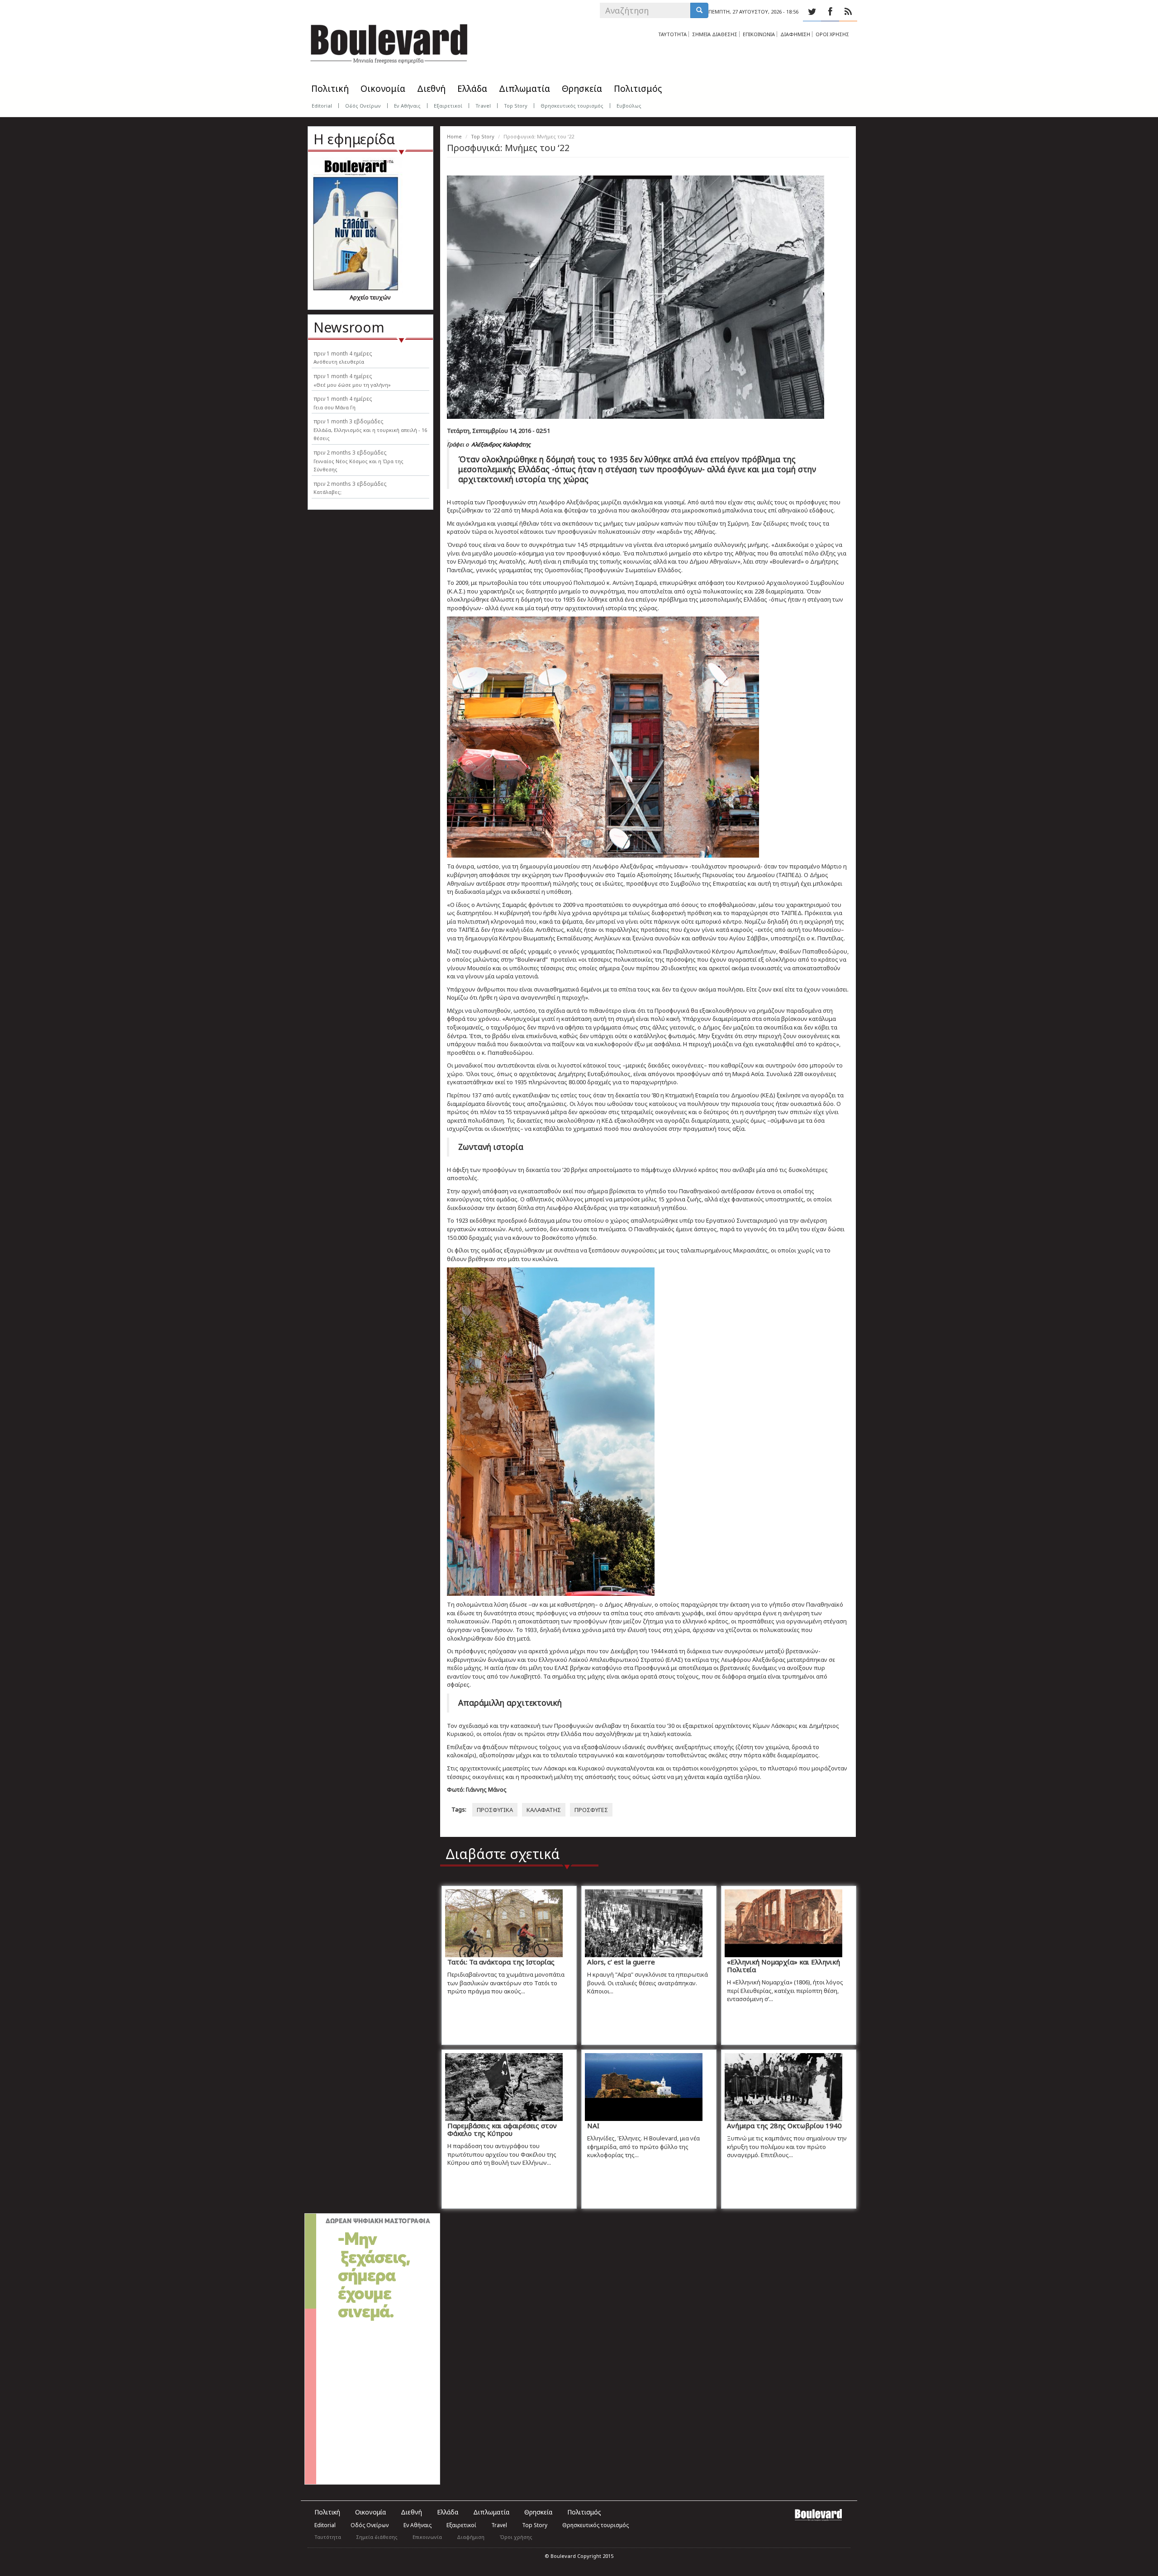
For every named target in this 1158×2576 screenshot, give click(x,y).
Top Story (516, 106)
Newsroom (349, 327)
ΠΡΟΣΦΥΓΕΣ (591, 1810)
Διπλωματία (524, 89)
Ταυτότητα (328, 2537)
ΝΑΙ (593, 2125)
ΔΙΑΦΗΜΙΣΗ (795, 34)
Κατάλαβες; (327, 492)
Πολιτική (330, 89)
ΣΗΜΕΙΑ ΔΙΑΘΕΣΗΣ (715, 34)
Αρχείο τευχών (370, 297)
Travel (483, 106)
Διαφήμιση (471, 2537)
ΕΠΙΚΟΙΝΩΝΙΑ (759, 34)
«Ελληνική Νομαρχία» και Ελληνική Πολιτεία (783, 1966)
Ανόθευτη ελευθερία (339, 362)
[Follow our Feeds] (848, 12)
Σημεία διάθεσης (377, 2537)
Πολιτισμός (638, 89)
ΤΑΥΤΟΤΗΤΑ (672, 34)
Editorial (322, 106)
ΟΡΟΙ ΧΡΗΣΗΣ (832, 34)
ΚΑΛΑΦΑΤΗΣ (544, 1810)
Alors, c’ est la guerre (621, 1962)
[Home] (389, 41)
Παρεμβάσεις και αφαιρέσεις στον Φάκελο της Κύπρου (502, 2129)
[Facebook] (830, 12)
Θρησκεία (582, 89)
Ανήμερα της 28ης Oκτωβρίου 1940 (784, 2125)
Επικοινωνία (427, 2537)
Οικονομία (383, 89)
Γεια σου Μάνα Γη (335, 407)
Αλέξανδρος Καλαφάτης (501, 444)
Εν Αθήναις (407, 106)
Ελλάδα (472, 89)
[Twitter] (812, 12)
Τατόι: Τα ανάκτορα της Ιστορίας (501, 1962)
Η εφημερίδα (354, 139)
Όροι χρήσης (516, 2537)
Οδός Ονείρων (363, 106)
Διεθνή (431, 89)
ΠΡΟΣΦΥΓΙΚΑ (495, 1810)
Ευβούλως (629, 106)
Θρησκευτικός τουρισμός (572, 106)
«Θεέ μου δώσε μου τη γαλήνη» (352, 385)
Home (454, 136)
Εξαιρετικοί (448, 106)
